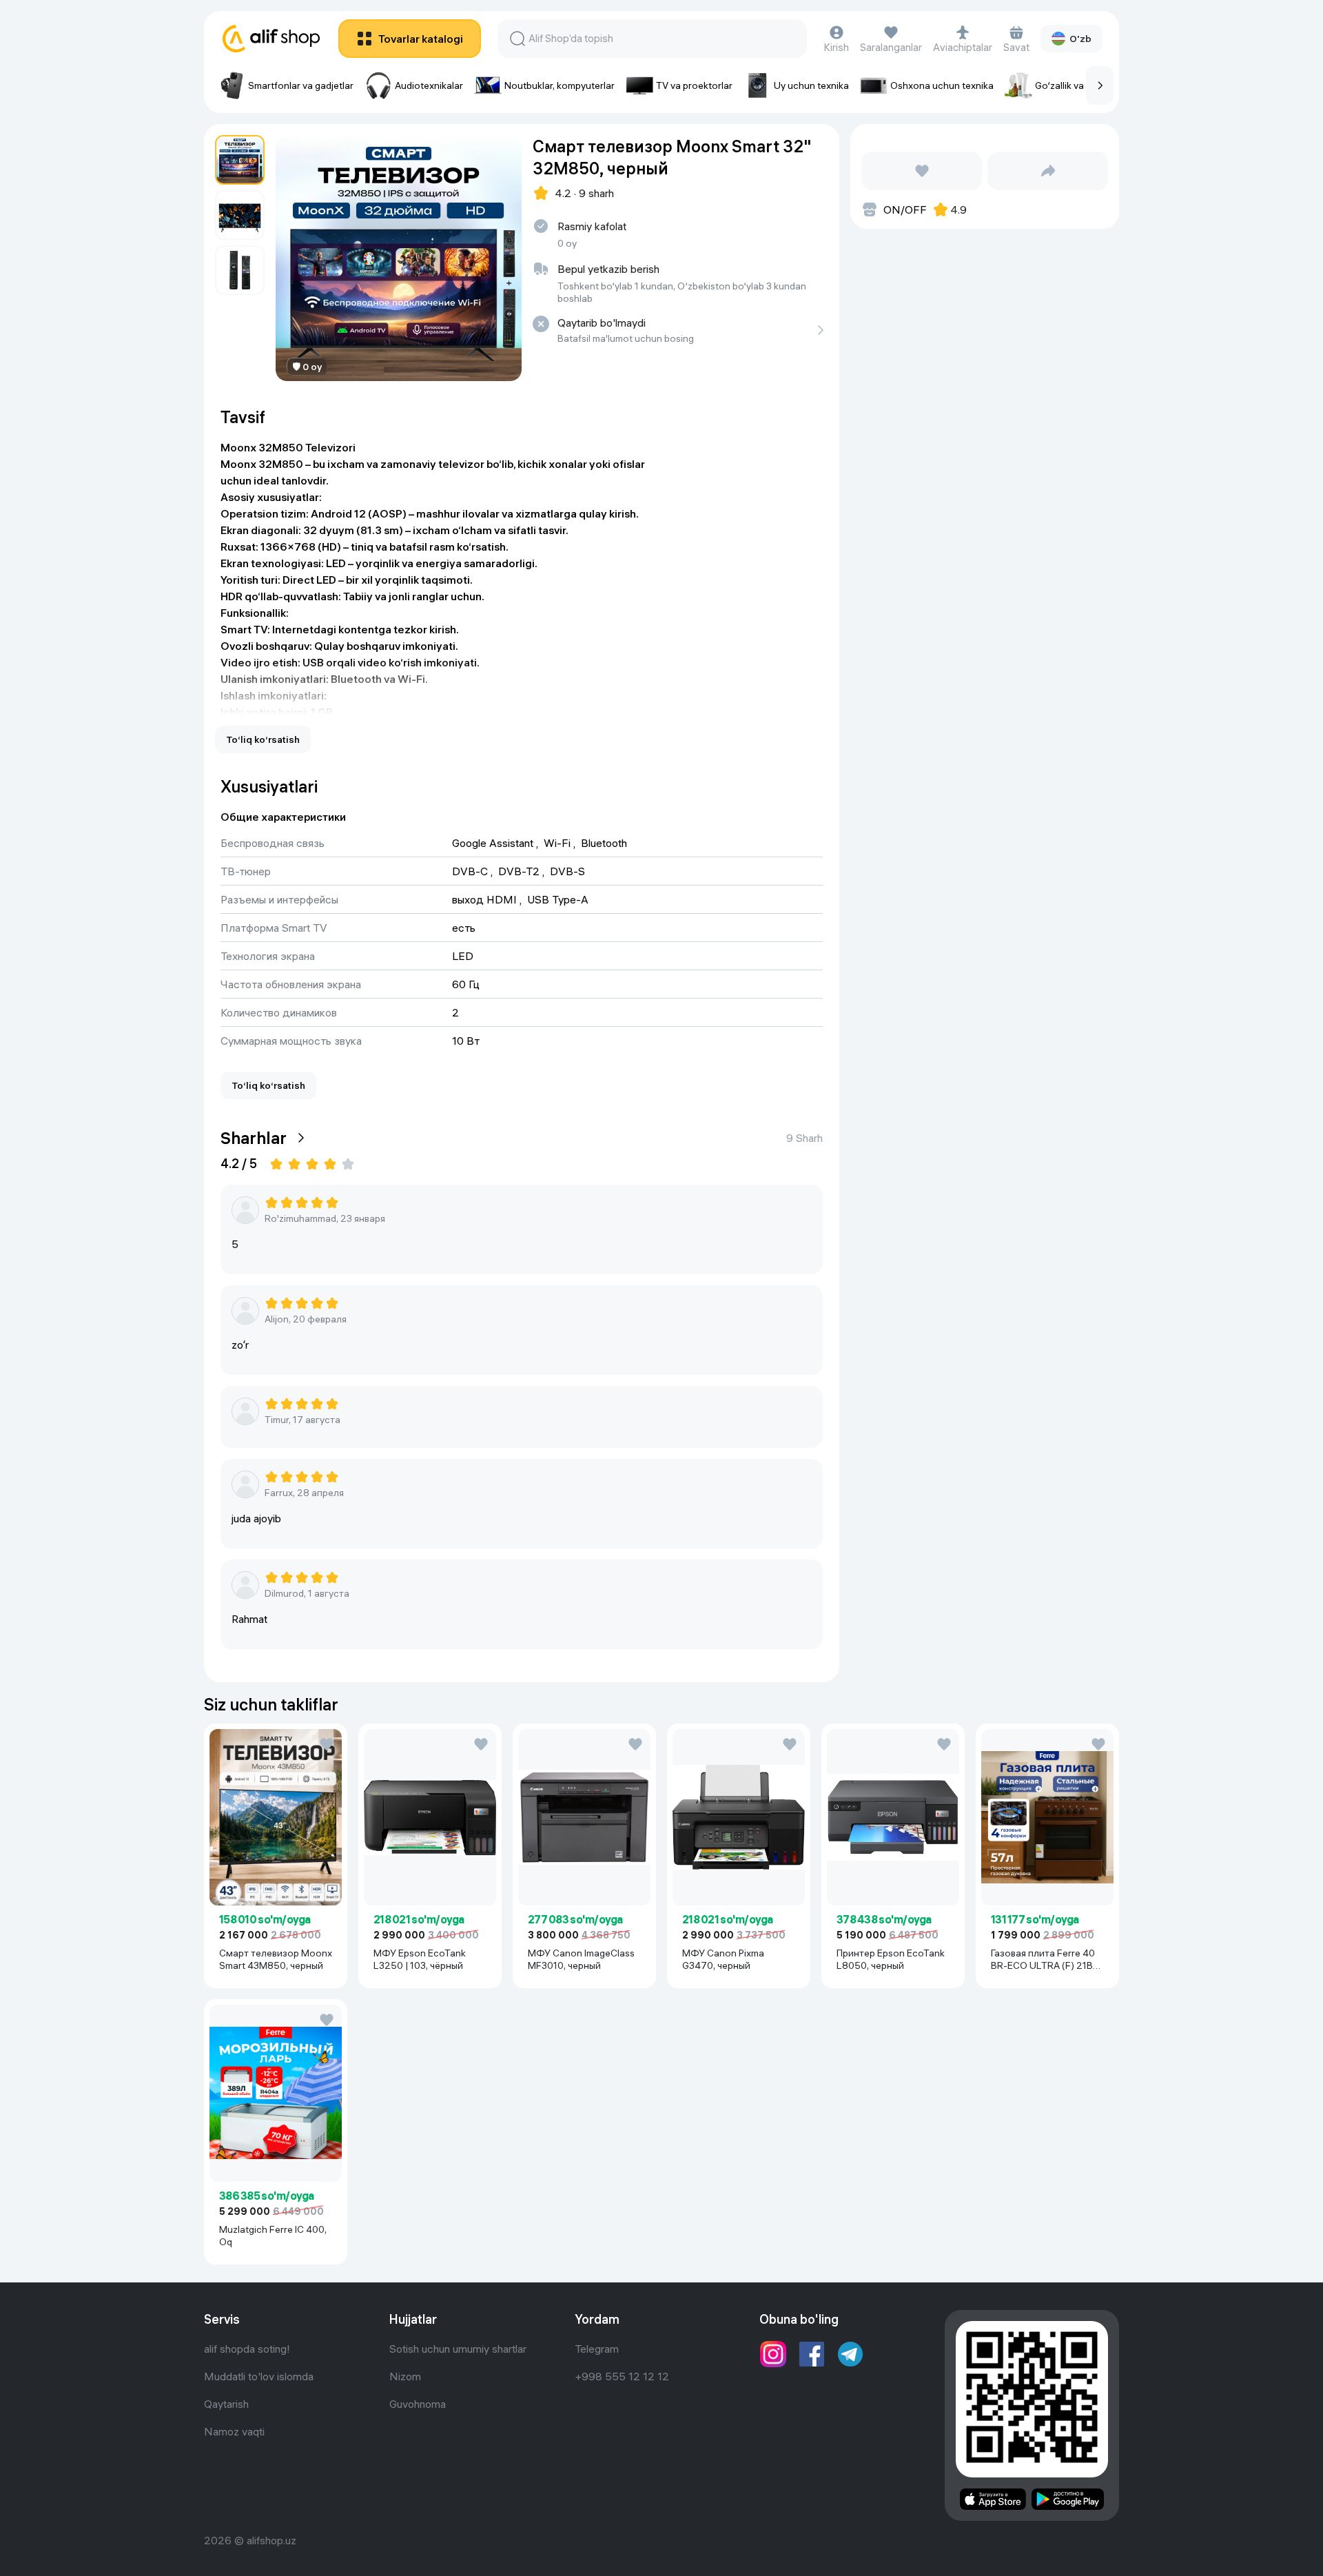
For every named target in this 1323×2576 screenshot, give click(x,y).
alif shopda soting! (247, 2349)
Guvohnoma (418, 2404)
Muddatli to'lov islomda (259, 2376)
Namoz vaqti (234, 2431)
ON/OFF (905, 209)
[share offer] (1048, 171)
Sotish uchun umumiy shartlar (458, 2349)
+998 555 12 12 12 (622, 2376)
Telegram (597, 2349)
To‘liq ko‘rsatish (263, 739)
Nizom (405, 2376)
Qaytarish (226, 2404)
